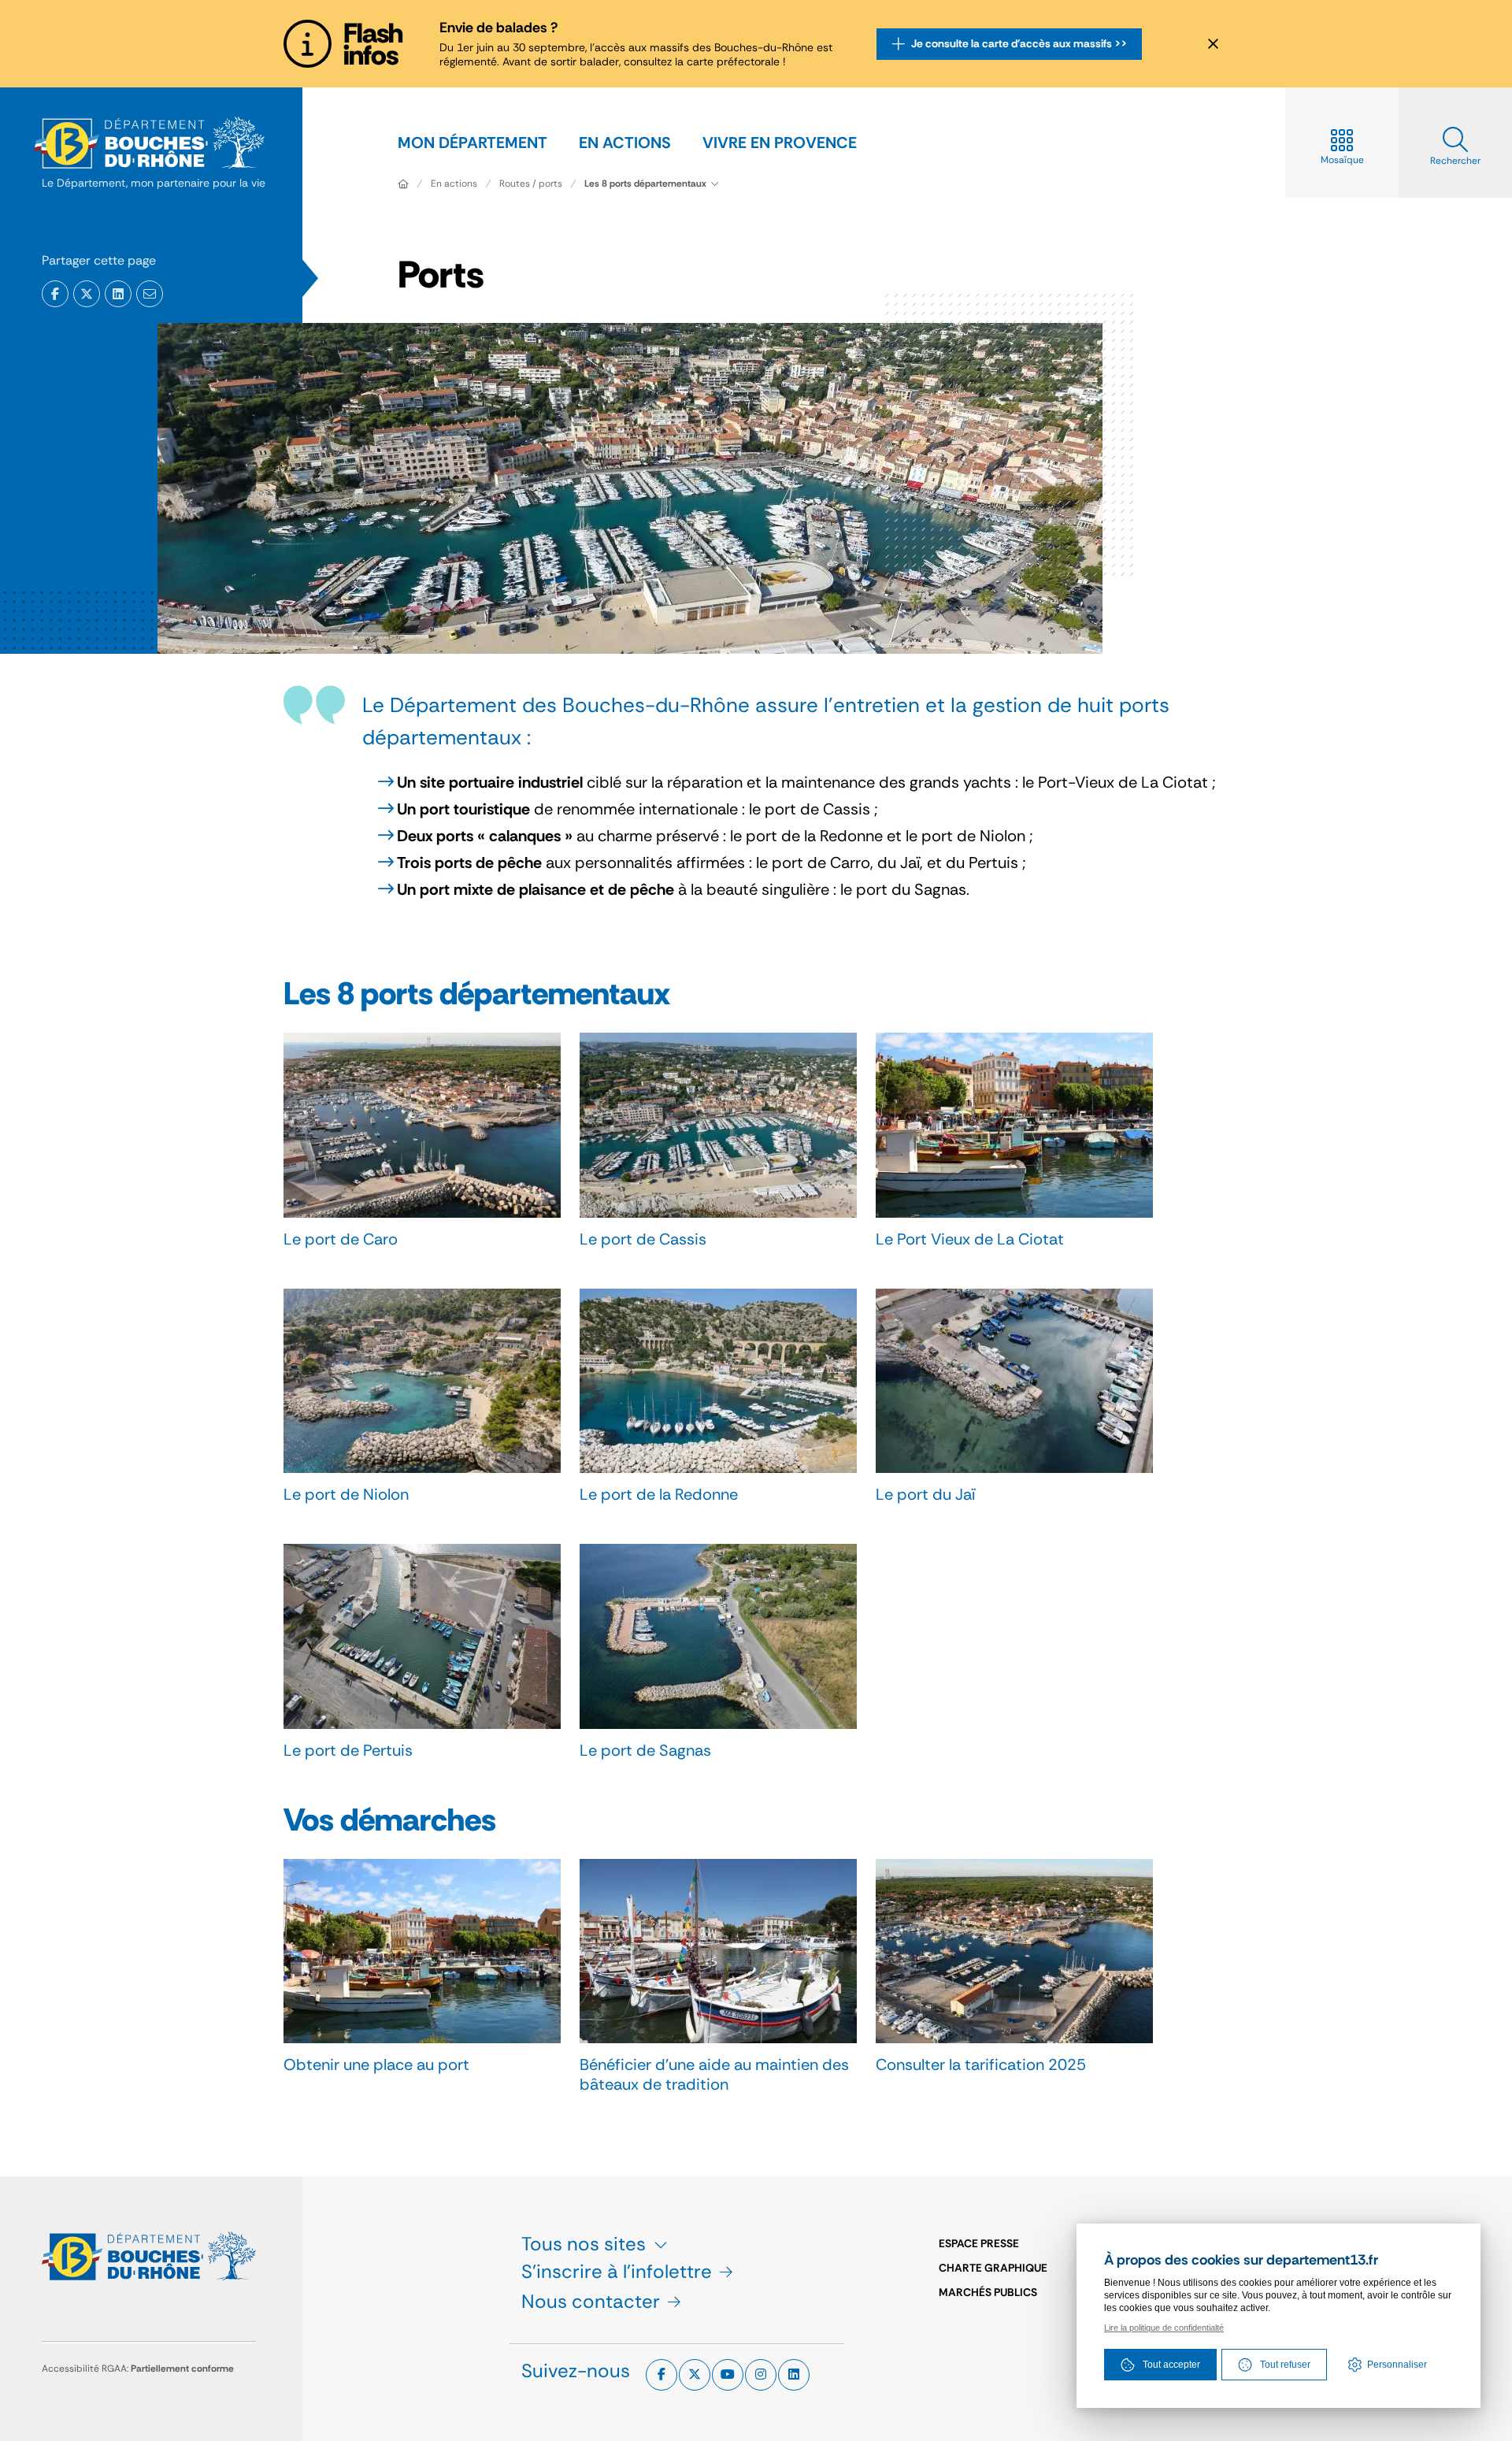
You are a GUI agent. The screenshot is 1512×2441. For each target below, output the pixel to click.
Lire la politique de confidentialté (1164, 2328)
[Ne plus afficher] (1213, 44)
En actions (454, 184)
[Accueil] (403, 184)
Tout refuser (1285, 2365)
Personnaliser (1397, 2365)
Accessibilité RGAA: (138, 2369)
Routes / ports (531, 184)
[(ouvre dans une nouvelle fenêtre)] (55, 294)
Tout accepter (1171, 2365)
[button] (150, 294)
